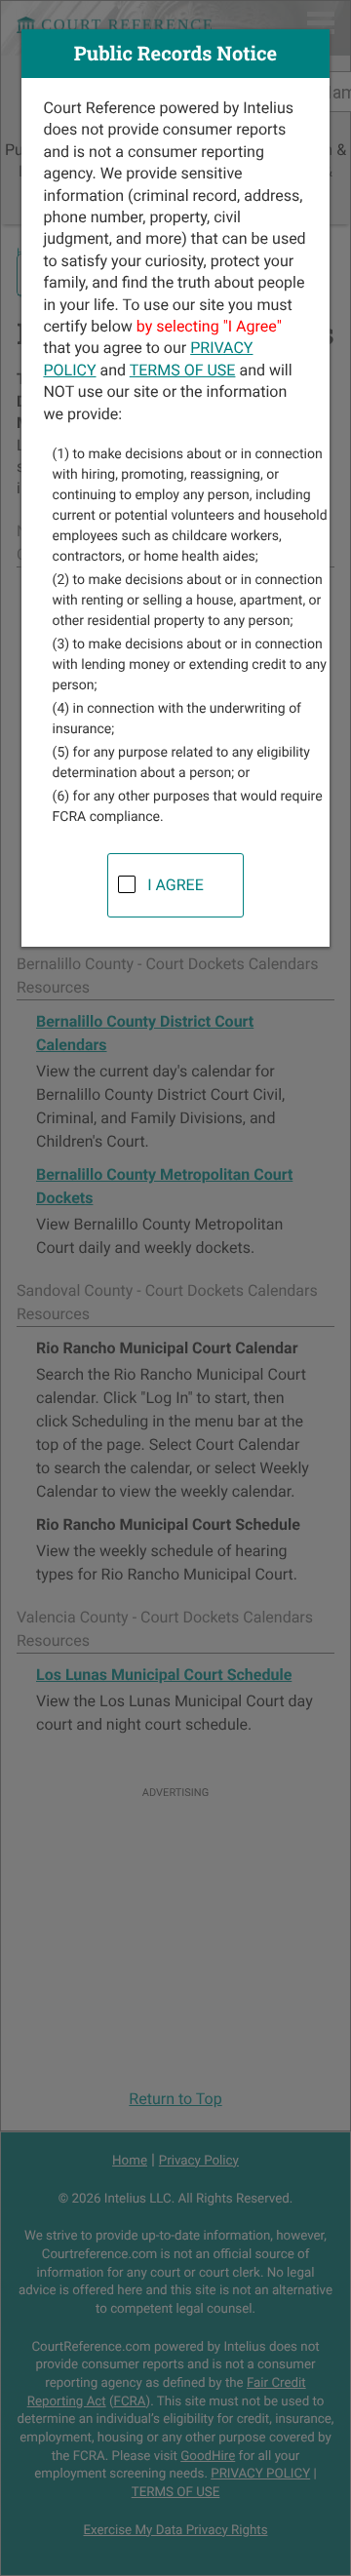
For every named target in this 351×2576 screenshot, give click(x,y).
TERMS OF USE (183, 370)
